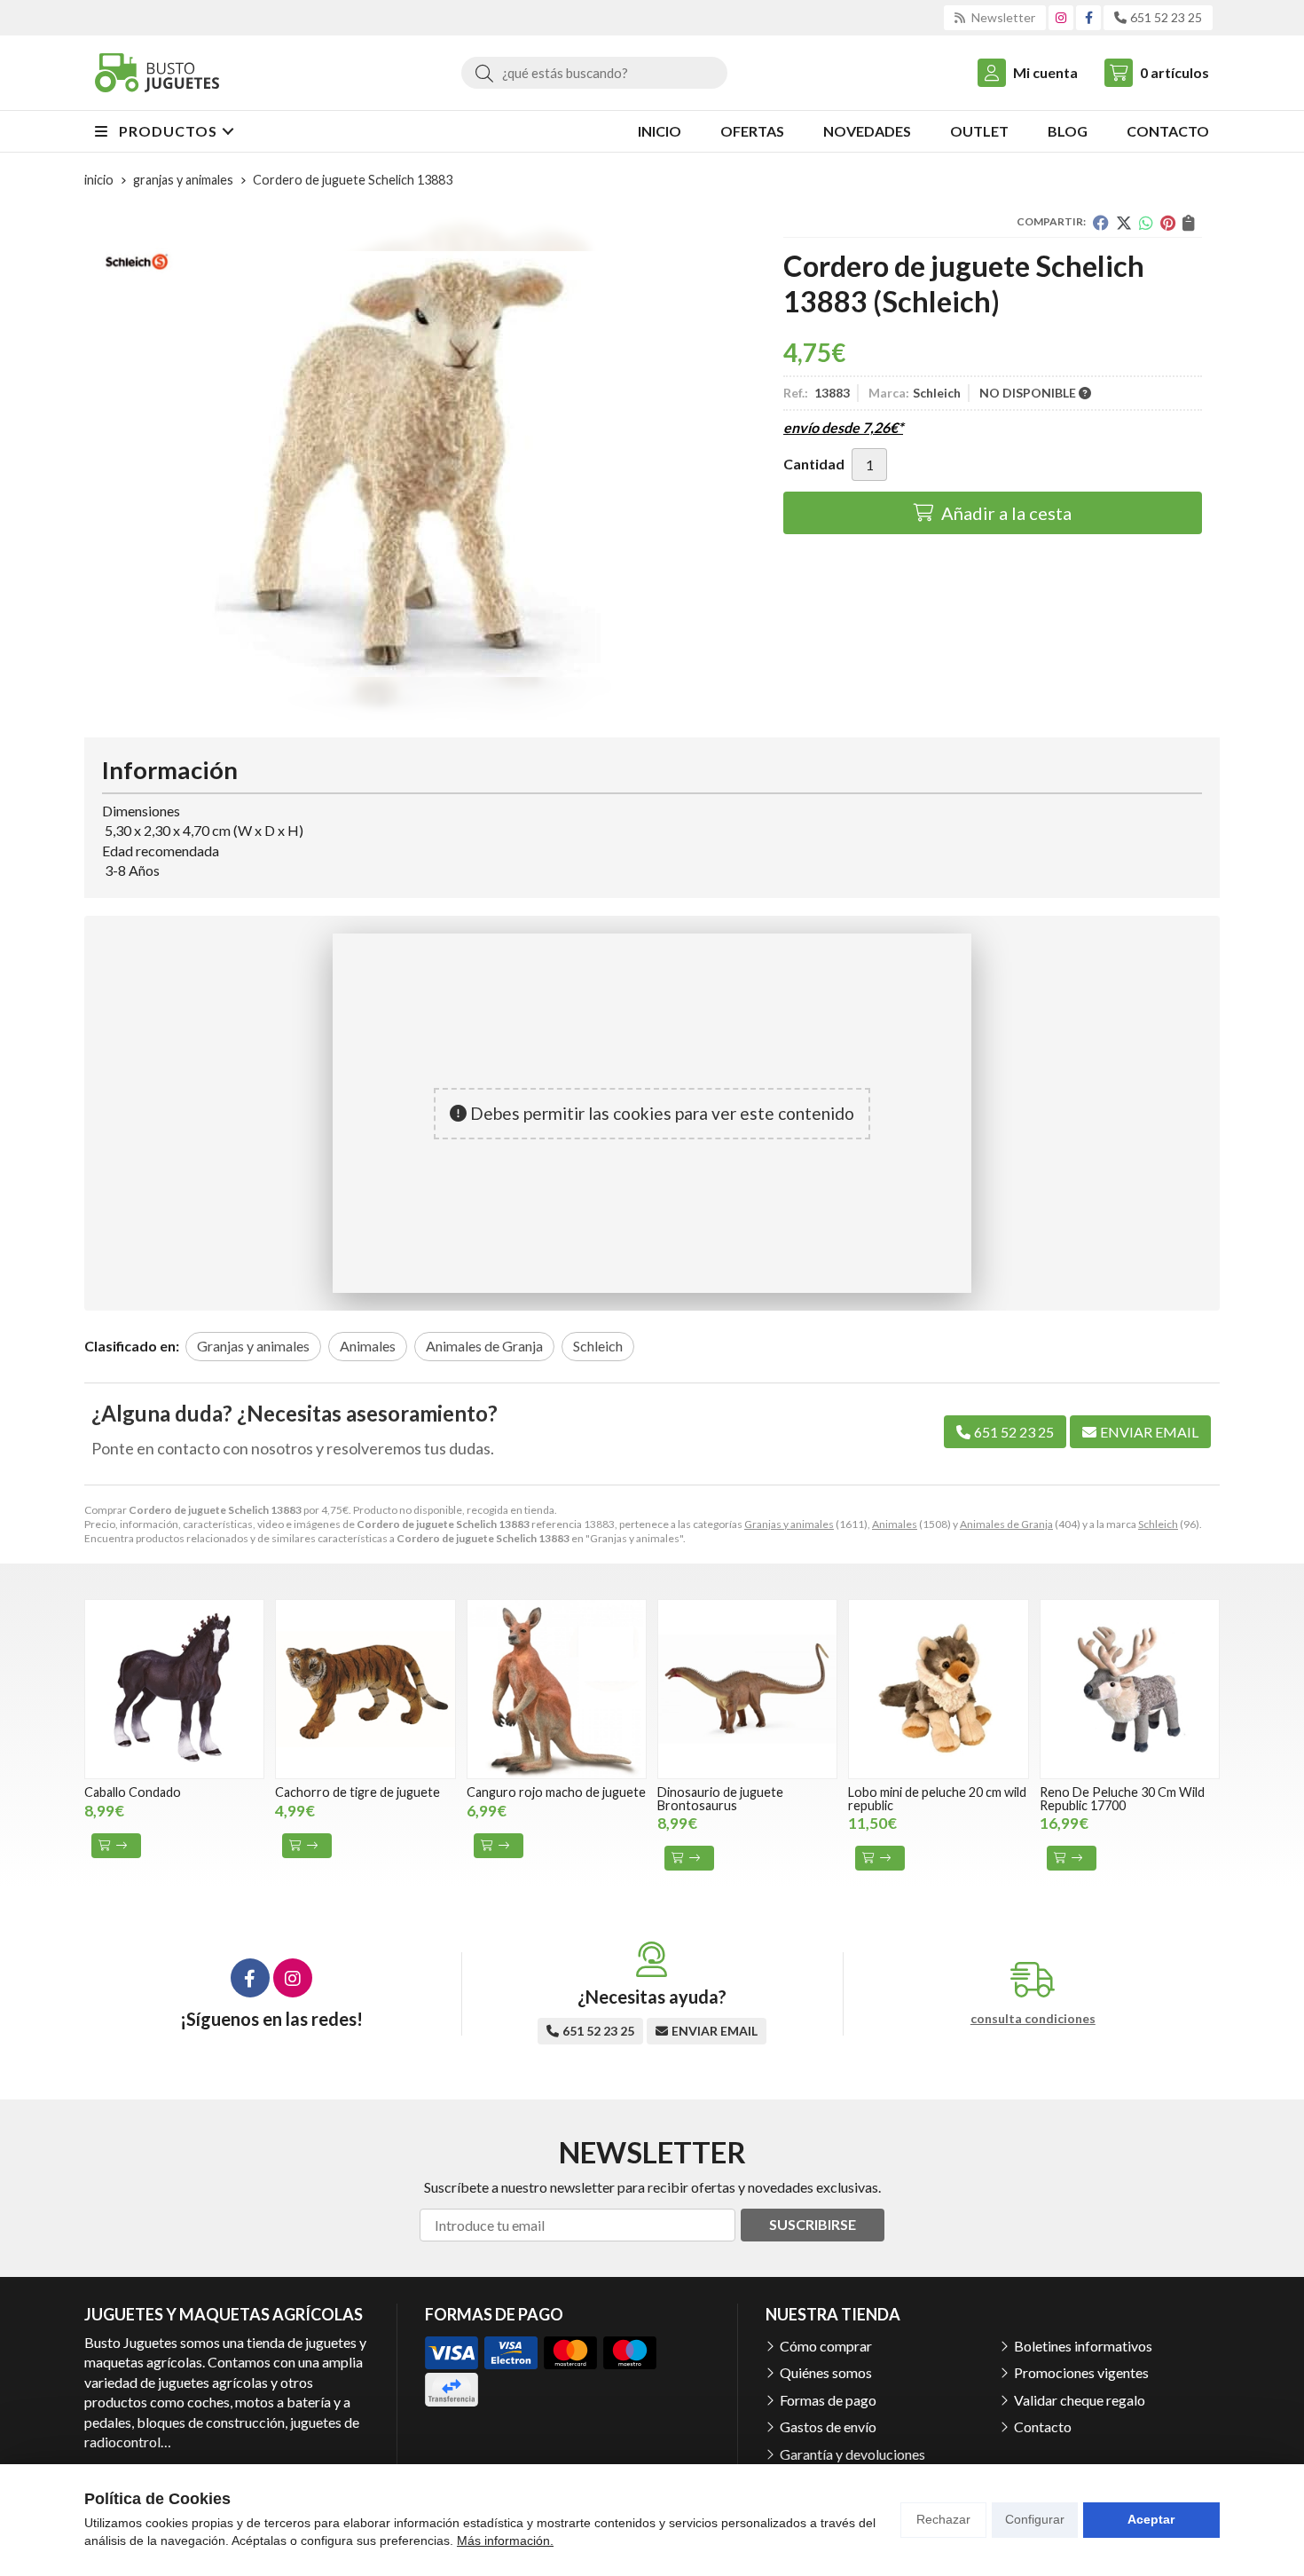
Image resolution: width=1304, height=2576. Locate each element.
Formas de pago (828, 2400)
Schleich (1158, 1524)
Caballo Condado (133, 1792)
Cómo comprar (826, 2346)
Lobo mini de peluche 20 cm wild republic (937, 1798)
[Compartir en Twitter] (1124, 223)
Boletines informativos (1083, 2346)
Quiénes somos (826, 2372)
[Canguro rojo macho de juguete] (557, 1689)
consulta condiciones (1033, 2019)
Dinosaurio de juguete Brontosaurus (720, 1798)
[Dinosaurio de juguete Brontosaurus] (747, 1689)
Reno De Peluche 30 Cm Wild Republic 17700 (1122, 1798)
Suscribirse (813, 2224)
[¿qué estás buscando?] (594, 72)
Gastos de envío (828, 2426)
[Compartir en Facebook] (1101, 223)
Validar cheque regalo (1080, 2400)
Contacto (1043, 2426)
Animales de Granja (1006, 1524)
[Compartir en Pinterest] (1168, 223)
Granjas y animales (789, 1524)
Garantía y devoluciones (852, 2454)
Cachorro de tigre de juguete (357, 1792)
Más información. (505, 2541)
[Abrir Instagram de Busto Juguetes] (1061, 17)
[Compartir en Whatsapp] (1146, 223)
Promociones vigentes (1081, 2372)
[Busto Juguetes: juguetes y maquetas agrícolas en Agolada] (157, 73)
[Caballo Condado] (174, 1689)
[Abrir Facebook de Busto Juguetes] (1089, 17)
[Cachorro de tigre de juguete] (365, 1689)
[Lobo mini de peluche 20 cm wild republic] (938, 1689)
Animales (895, 1524)
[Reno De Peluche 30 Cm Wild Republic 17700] (1130, 1689)
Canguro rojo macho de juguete (556, 1792)
